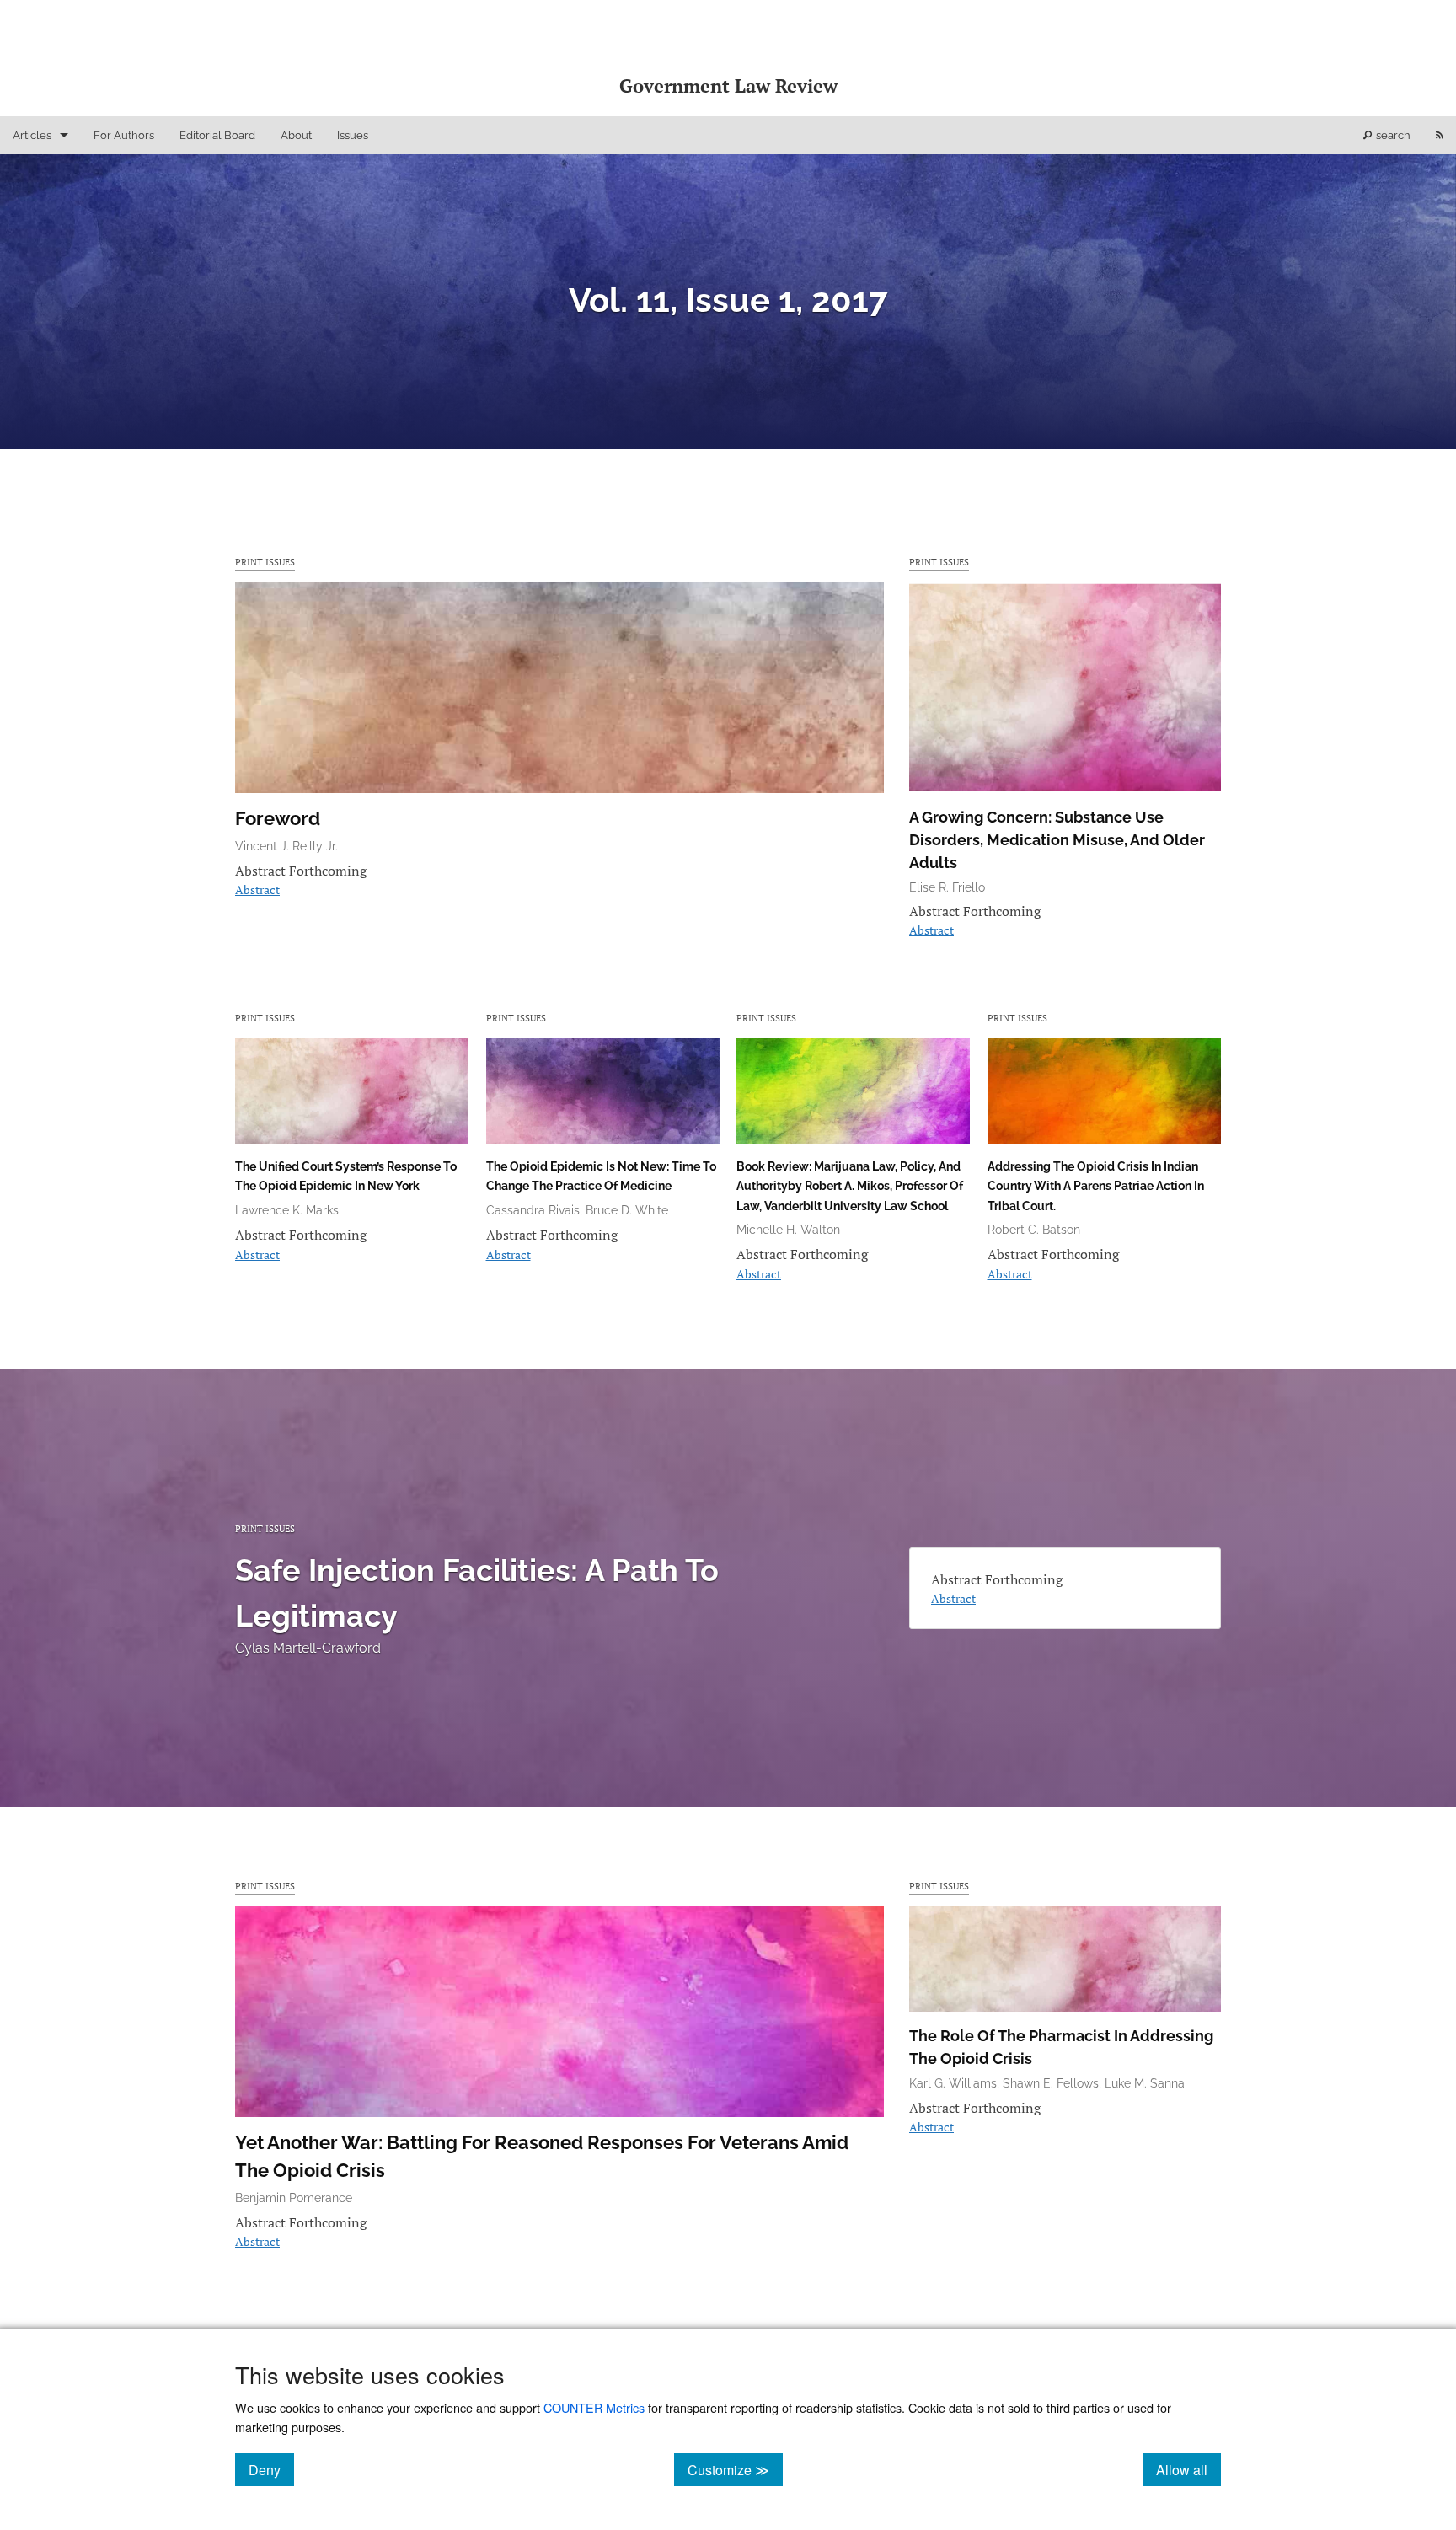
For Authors (124, 135)
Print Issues (265, 562)
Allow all (1188, 2469)
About (296, 135)
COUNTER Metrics (594, 2407)
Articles (32, 135)
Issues (353, 135)
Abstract (257, 890)
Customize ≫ (735, 2469)
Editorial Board (217, 135)
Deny (271, 2469)
